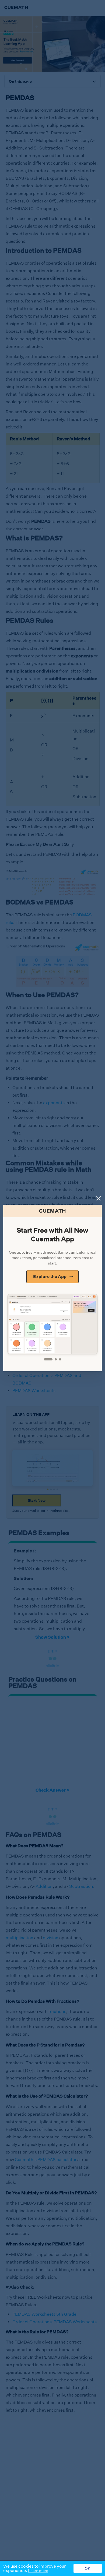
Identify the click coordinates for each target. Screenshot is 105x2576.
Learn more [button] (38, 2571)
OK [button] (88, 2568)
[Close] (99, 1198)
